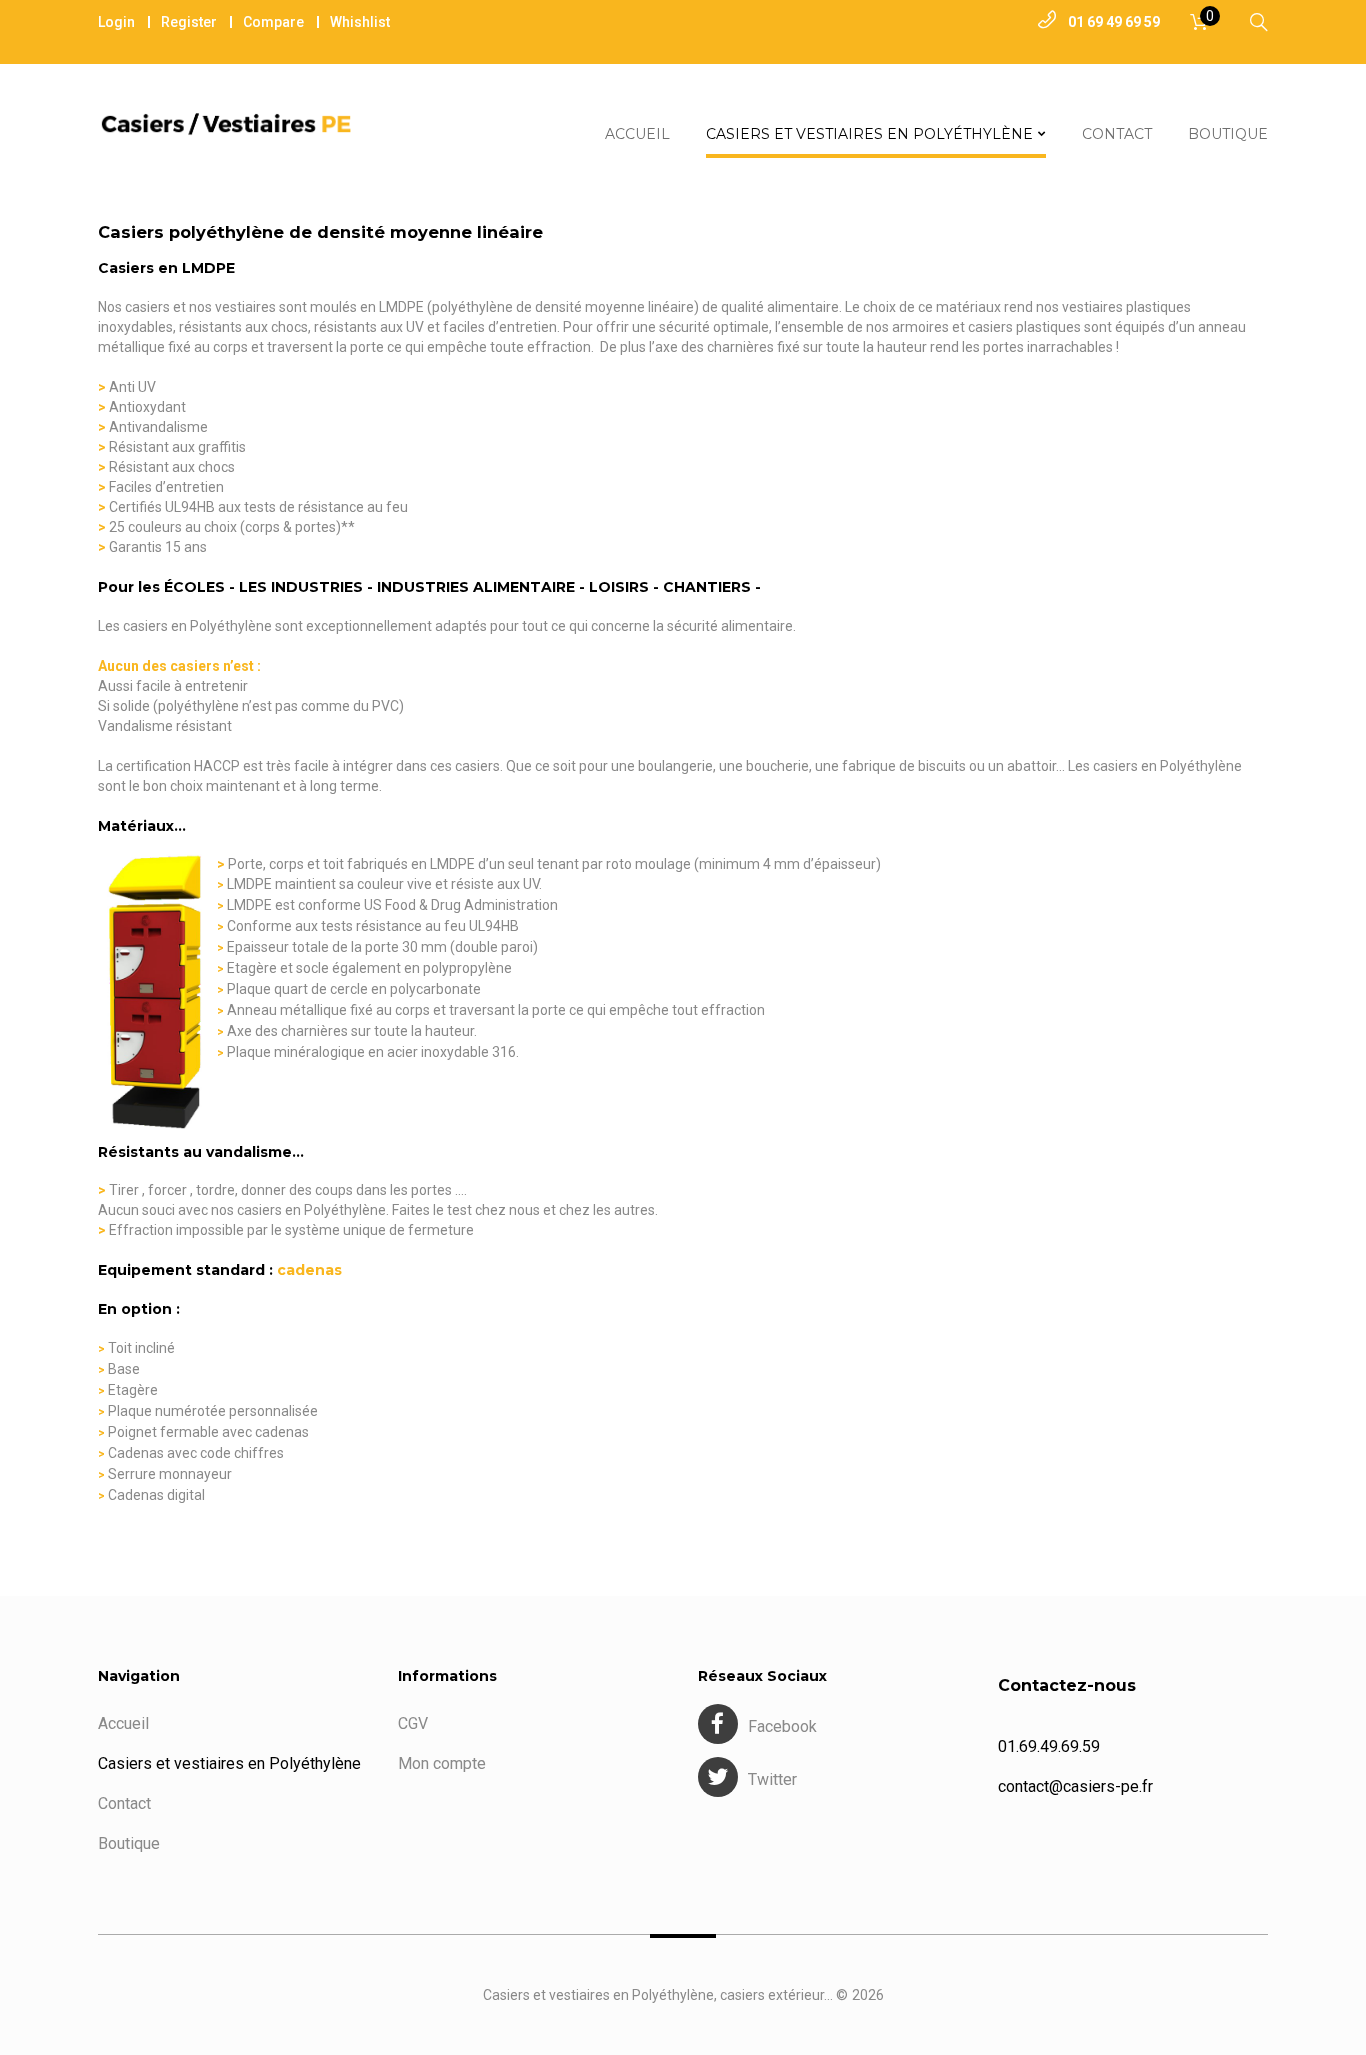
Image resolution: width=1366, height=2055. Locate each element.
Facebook (782, 1726)
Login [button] (116, 22)
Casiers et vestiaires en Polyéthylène (229, 1763)
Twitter (772, 1779)
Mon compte (442, 1763)
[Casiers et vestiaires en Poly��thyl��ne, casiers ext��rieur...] (233, 124)
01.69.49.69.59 (1049, 1746)
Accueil (123, 1723)
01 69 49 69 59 (1114, 22)
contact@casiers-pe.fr (1075, 1786)
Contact (124, 1803)
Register (189, 22)
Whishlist (360, 22)
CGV (413, 1723)
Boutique (129, 1843)
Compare (273, 22)
